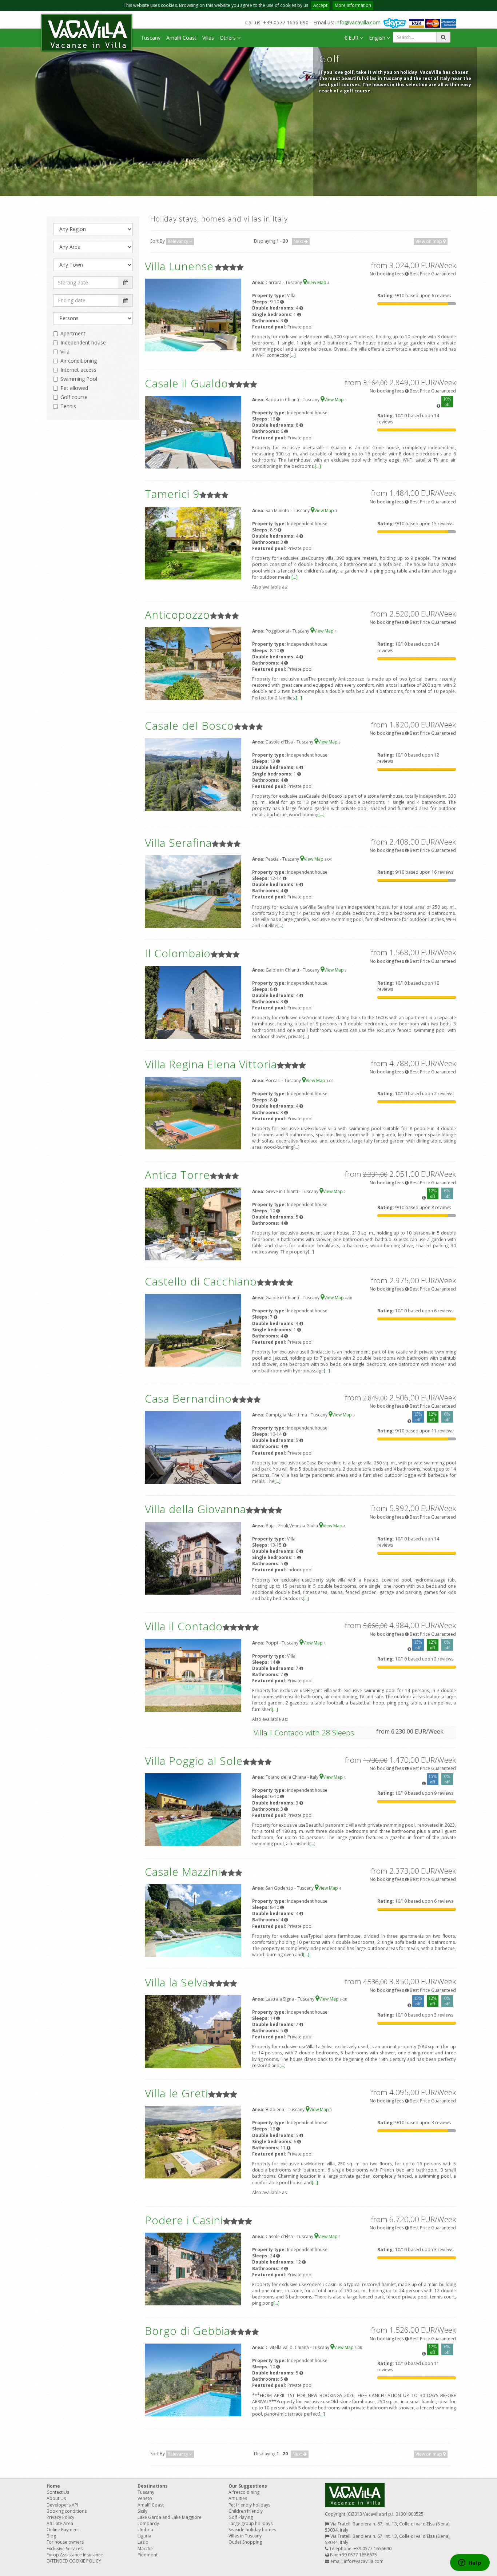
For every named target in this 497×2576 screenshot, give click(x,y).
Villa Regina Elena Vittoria (211, 1064)
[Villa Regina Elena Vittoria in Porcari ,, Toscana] (193, 1112)
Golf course (74, 397)
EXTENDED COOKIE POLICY (74, 2561)
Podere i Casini (184, 2220)
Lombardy (148, 2523)
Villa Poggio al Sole (194, 1761)
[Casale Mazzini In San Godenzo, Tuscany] (193, 1920)
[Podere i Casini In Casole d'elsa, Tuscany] (193, 2268)
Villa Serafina (178, 843)
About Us (56, 2498)
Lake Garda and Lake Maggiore (170, 2517)
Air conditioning (79, 361)
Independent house (83, 342)
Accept (320, 5)
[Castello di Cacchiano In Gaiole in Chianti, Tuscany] (193, 1330)
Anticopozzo (177, 615)
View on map (429, 241)
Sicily (142, 2511)
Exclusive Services (65, 2549)
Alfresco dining (244, 2492)
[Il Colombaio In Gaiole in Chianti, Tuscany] (193, 1002)
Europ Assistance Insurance (75, 2555)
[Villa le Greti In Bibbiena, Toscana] (193, 2142)
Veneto (145, 2498)
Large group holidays (251, 2523)
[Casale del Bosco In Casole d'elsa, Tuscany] (193, 774)
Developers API (62, 2505)
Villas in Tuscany (245, 2536)
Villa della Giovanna (195, 1509)
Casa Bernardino (188, 1398)
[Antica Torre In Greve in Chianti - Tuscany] (193, 1223)
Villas (208, 38)
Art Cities (238, 2498)
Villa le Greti (176, 2093)
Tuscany (151, 38)
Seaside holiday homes (252, 2530)
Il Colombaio (178, 953)
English (378, 38)
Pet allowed (74, 388)
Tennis (68, 406)
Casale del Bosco (189, 725)
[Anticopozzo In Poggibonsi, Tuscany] (193, 663)
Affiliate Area (60, 2523)
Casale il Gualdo (186, 383)
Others (228, 38)
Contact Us (58, 2492)
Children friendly (246, 2511)
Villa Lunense (179, 266)
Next (299, 241)
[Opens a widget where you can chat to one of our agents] (470, 2563)
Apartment (73, 333)
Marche (145, 2549)
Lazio (143, 2542)
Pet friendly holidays (249, 2505)
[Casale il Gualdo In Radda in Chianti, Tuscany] (193, 432)
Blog (51, 2536)
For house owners (65, 2542)
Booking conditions (67, 2511)
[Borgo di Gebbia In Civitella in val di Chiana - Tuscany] (193, 2379)
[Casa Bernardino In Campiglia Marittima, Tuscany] (193, 1447)
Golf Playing (241, 2517)
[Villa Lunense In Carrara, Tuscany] (193, 314)
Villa (65, 352)
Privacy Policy (60, 2517)
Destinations (153, 2486)
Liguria (144, 2536)
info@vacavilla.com (358, 22)
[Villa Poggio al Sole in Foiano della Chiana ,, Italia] (193, 1809)
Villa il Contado (184, 1626)
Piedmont (148, 2555)
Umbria (145, 2530)
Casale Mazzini (183, 1872)
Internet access (78, 370)
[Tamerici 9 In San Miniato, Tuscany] (193, 543)
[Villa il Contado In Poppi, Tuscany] (193, 1675)
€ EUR (352, 38)
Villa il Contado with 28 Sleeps (304, 1732)
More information (353, 5)
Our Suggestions (248, 2486)
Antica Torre (177, 1175)
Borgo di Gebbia (187, 2331)
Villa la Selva (176, 1982)
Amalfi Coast (181, 38)
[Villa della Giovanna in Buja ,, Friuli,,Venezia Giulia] (193, 1558)
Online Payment (63, 2530)
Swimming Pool (79, 379)
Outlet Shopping (245, 2542)
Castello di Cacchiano (201, 1281)
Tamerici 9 (172, 494)
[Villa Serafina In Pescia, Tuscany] (193, 891)
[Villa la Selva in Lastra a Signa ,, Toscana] (193, 2031)
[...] (293, 355)
